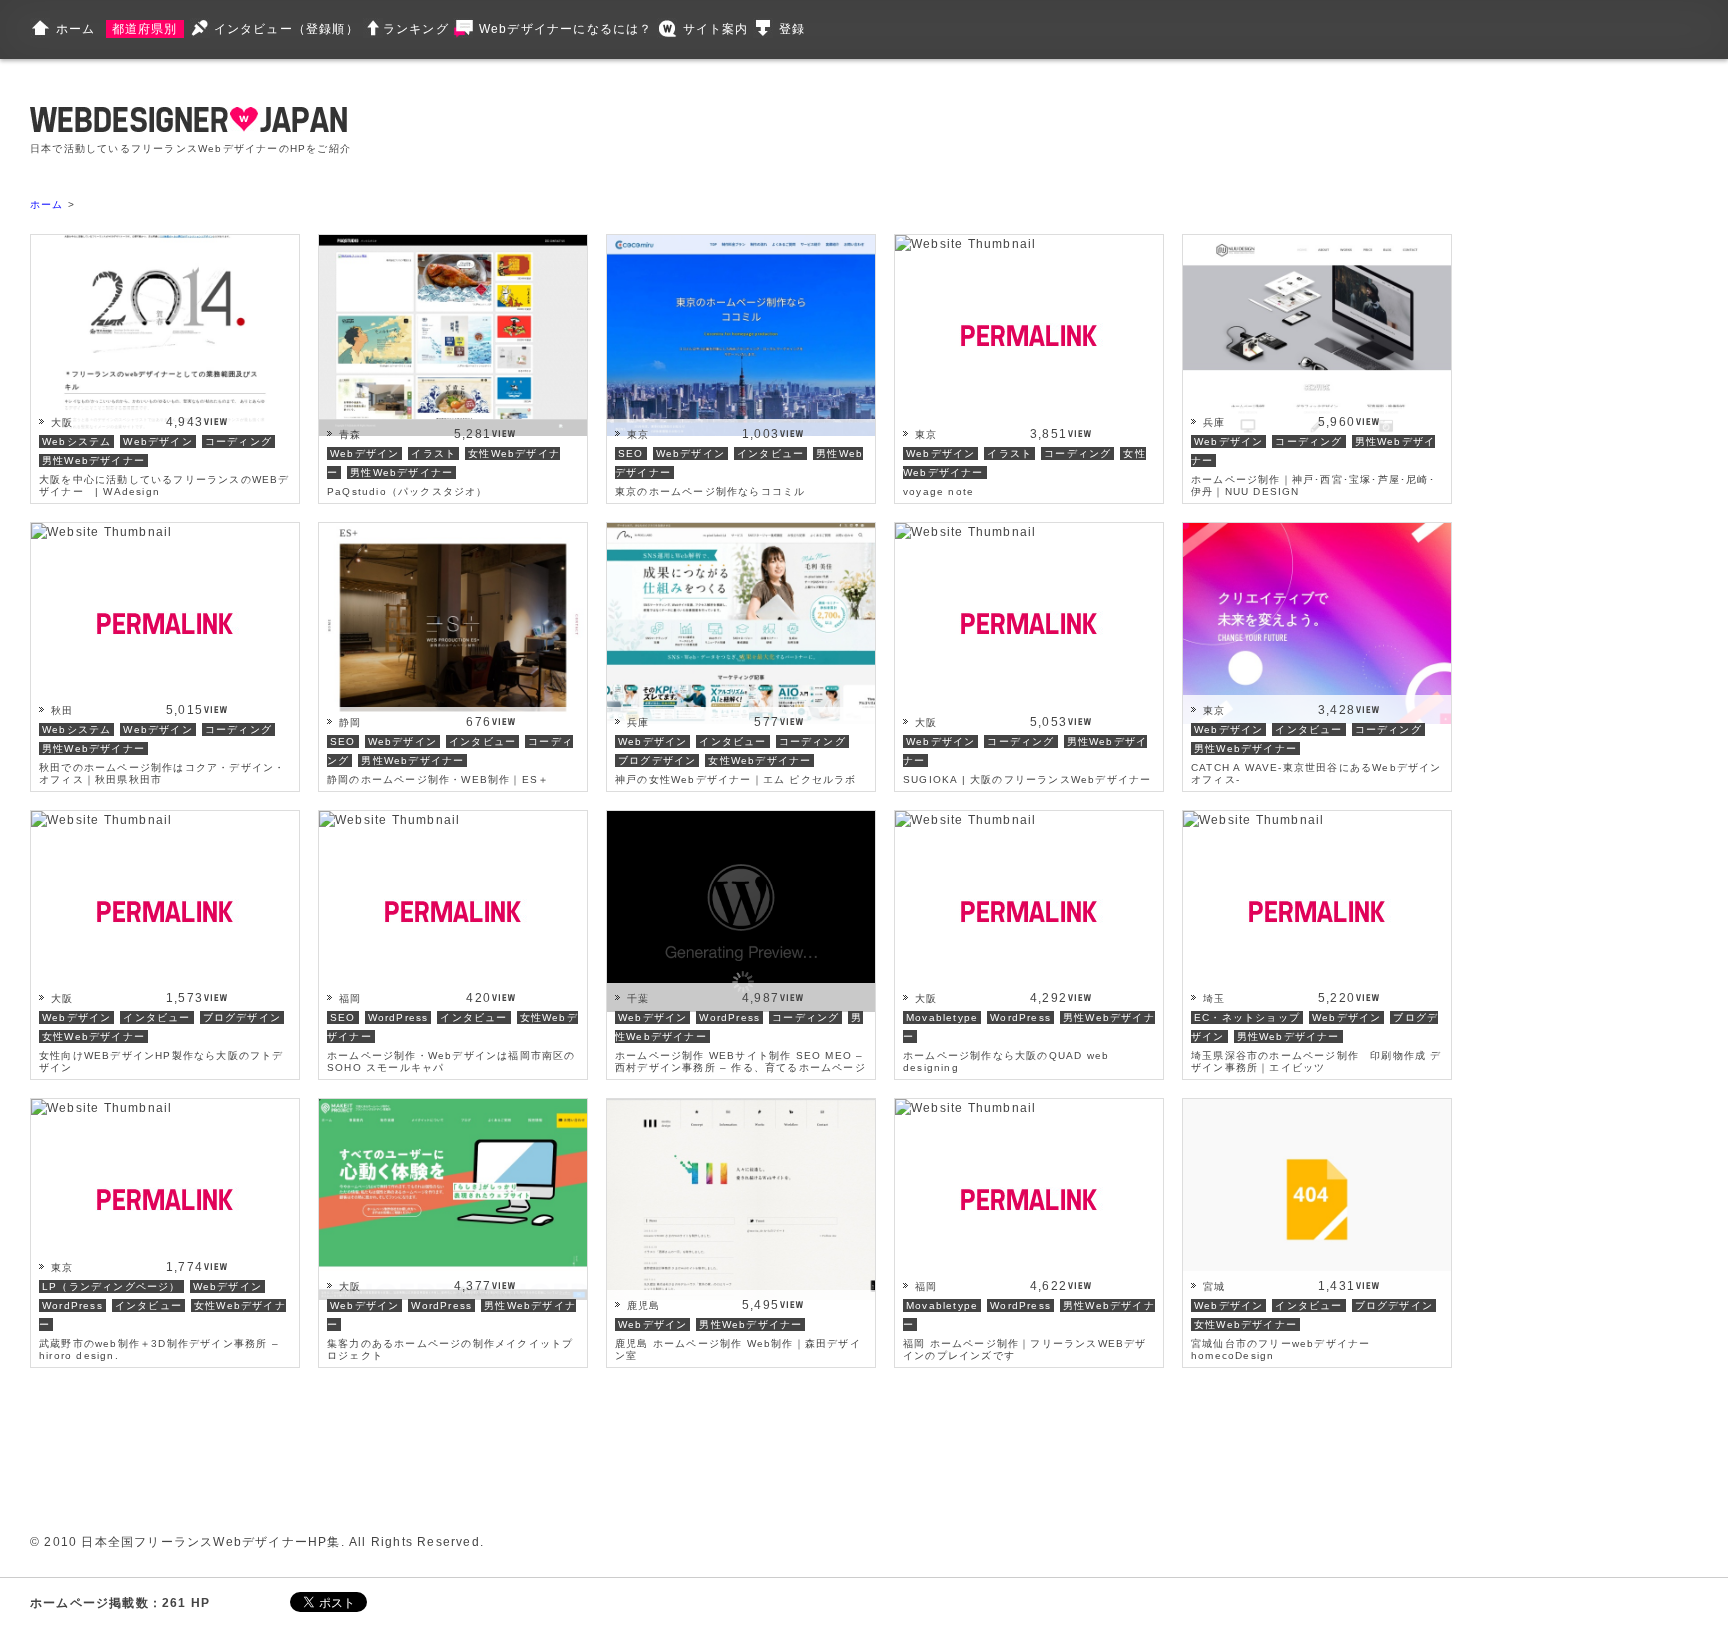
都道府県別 (145, 29)
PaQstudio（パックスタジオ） (407, 491)
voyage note (938, 491)
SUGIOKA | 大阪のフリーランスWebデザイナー (1027, 779)
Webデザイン (157, 441)
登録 (792, 29)
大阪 (62, 422)
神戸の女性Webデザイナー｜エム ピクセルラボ (736, 779)
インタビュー (770, 453)
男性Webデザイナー (93, 460)
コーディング (238, 441)
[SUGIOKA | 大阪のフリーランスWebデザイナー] (965, 532)
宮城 (1214, 1286)
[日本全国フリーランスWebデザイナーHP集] (188, 123)
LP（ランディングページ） (111, 1286)
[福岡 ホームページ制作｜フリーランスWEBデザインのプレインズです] (965, 1108)
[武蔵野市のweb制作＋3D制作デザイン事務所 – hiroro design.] (101, 1108)
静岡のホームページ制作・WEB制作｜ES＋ (438, 779)
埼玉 (1214, 998)
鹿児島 (644, 1305)
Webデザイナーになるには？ (566, 29)
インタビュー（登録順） (286, 29)
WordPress (398, 1017)
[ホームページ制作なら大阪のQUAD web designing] (965, 820)
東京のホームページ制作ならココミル (710, 491)
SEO (631, 453)
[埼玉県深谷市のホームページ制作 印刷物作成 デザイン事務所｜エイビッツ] (1253, 820)
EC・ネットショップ (1247, 1017)
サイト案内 (716, 29)
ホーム (76, 29)
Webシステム (76, 441)
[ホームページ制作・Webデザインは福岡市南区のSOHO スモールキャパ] (389, 820)
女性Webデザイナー (759, 760)
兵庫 (1214, 422)
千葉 (638, 998)
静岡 (350, 722)
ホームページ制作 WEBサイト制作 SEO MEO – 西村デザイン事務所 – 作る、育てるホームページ (740, 1061)
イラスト (433, 453)
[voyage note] (965, 244)
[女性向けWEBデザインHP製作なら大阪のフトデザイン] (101, 820)
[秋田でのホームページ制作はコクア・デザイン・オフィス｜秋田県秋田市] (101, 532)
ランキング (416, 29)
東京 (638, 434)
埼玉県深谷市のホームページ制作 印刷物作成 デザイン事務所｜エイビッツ (1316, 1061)
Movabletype (942, 1017)
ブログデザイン (657, 760)
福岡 (350, 998)
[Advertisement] (762, 130)
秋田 (62, 710)
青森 (350, 434)
